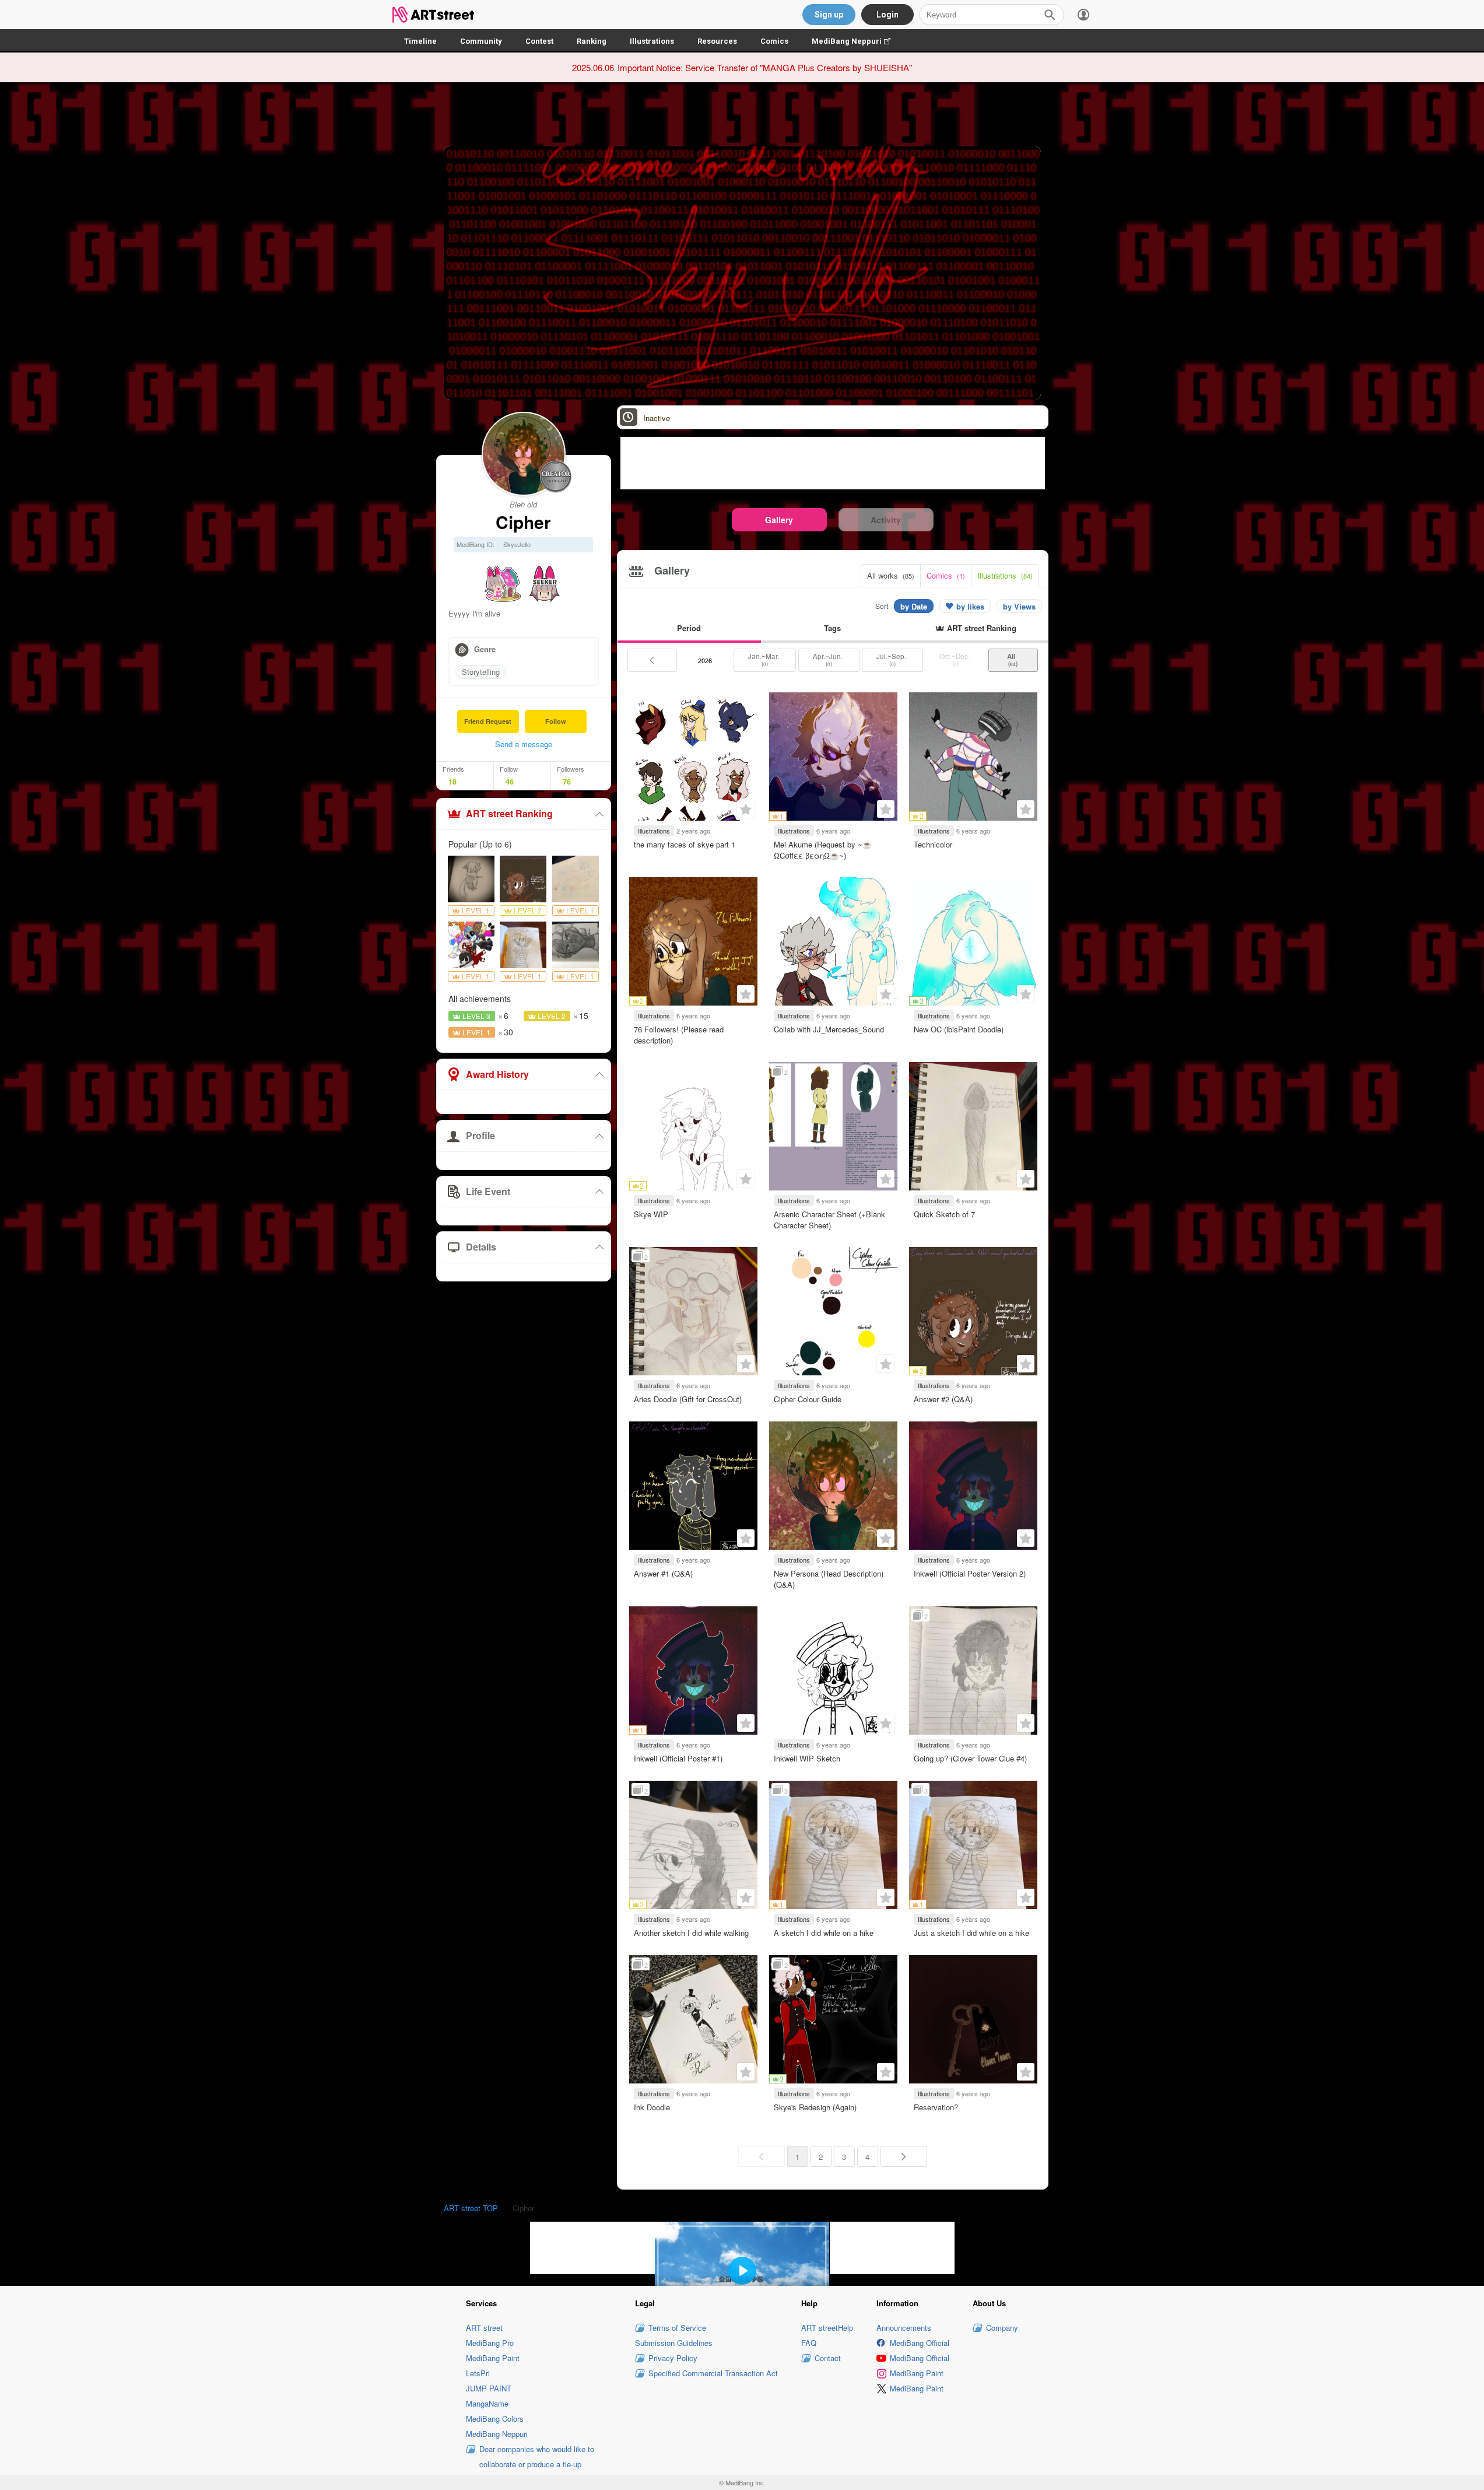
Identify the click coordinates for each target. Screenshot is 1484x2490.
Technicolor (933, 844)
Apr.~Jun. (829, 660)
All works (891, 575)
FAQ (809, 2343)
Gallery (779, 520)
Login (887, 15)
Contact (828, 2358)
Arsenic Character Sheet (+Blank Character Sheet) (829, 1219)
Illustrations (652, 41)
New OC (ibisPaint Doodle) (959, 1029)
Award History (497, 1074)
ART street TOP (471, 2208)
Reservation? (936, 2107)
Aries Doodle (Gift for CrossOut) (688, 1399)
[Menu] (1083, 15)
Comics (774, 41)
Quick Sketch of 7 (944, 1214)
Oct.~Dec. (955, 660)
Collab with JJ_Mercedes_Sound (829, 1029)
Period (689, 628)
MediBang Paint (493, 2358)
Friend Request (488, 721)
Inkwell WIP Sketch (807, 1758)
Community (481, 41)
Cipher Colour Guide (808, 1399)
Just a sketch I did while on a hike (971, 1933)
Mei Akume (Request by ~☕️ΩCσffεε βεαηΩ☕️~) (823, 850)
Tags (832, 628)
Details (481, 1247)
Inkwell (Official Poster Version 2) (970, 1573)
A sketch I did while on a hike (824, 1933)
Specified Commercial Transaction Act (713, 2373)
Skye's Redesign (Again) (815, 2107)
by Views (1019, 606)
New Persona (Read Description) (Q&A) (829, 1579)
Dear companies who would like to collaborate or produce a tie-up (537, 2456)
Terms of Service (677, 2328)
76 (567, 782)
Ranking (592, 41)
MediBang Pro (490, 2343)
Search (1050, 15)
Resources (717, 41)
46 (510, 782)
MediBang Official (920, 2343)
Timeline (420, 41)
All (1013, 660)
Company (1002, 2328)
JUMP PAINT (489, 2388)
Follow (556, 721)
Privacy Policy (673, 2358)
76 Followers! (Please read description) (679, 1034)
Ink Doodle (652, 2107)
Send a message (524, 744)
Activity (886, 520)
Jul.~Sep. (892, 660)
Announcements (904, 2328)
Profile (480, 1135)
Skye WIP (651, 1214)
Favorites (746, 809)
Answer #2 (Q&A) (943, 1399)
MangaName (487, 2403)
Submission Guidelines (674, 2343)
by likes (970, 606)
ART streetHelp (827, 2328)
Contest (539, 41)
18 (452, 782)
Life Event (488, 1191)
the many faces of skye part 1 (685, 844)
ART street (484, 2328)
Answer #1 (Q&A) (663, 1573)
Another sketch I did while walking (691, 1933)
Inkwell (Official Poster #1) (678, 1758)
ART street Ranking (509, 813)
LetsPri (478, 2373)
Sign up (829, 15)
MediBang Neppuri (857, 41)
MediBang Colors (495, 2419)
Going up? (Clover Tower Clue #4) (970, 1758)
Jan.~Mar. (764, 660)
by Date (914, 606)
